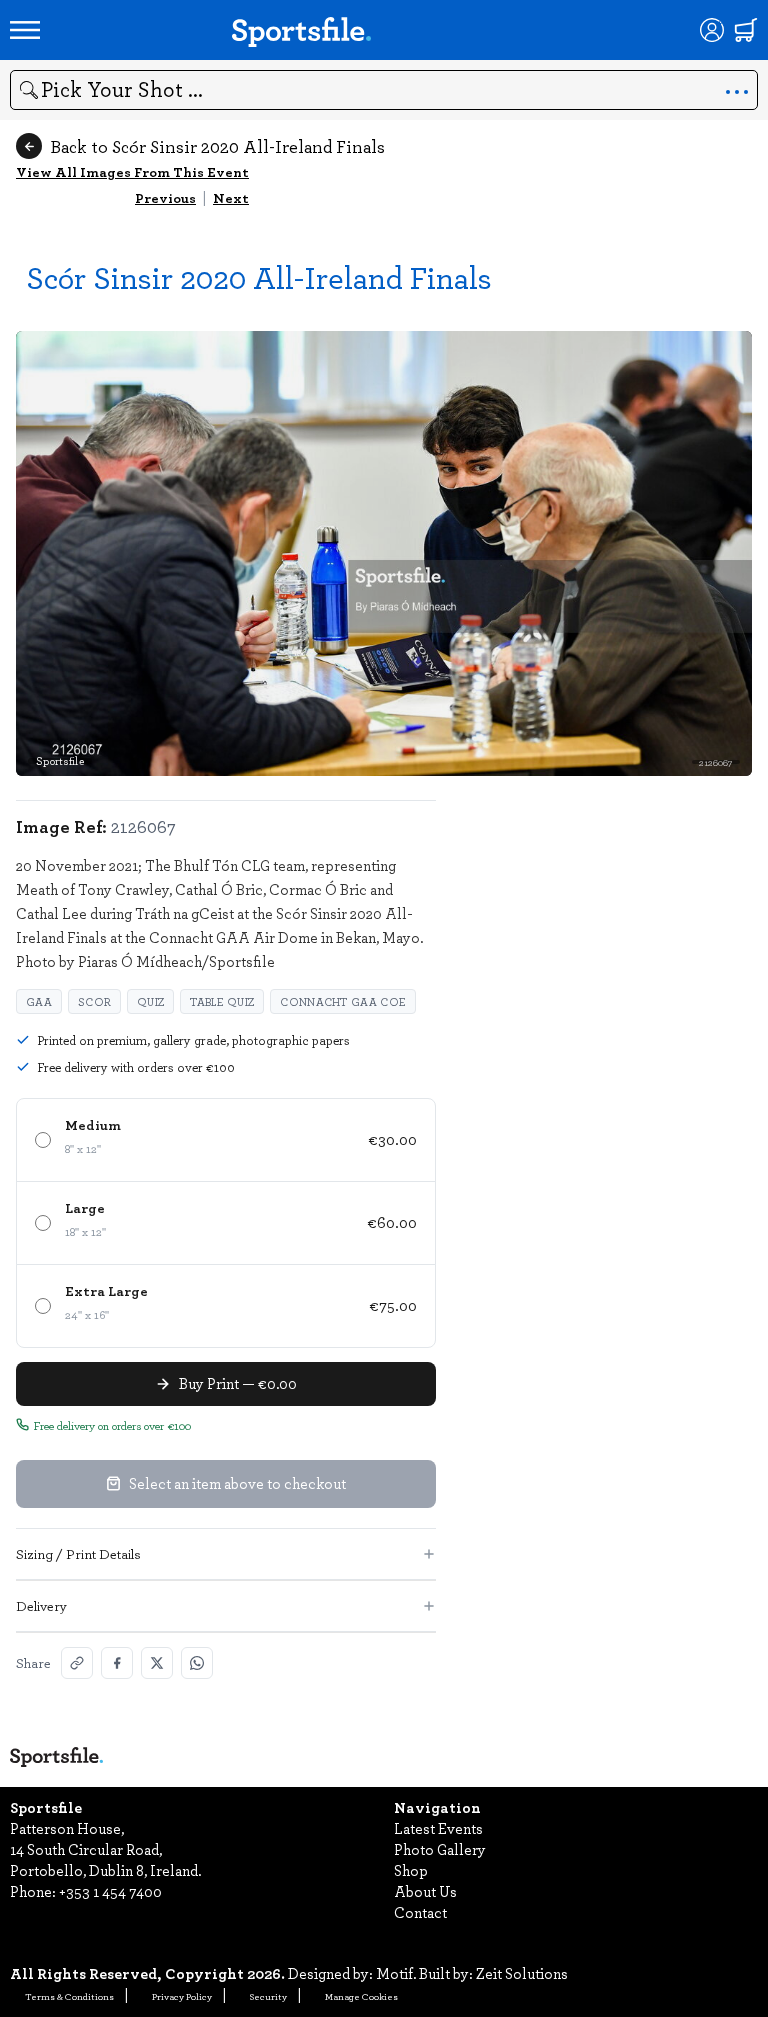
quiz (150, 1001)
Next (231, 197)
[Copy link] (77, 1663)
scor (94, 1001)
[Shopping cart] (746, 30)
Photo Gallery (440, 1849)
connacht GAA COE (343, 1001)
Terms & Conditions (69, 1996)
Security (268, 1996)
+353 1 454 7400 (110, 1891)
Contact (420, 1912)
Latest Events (438, 1828)
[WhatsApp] (197, 1663)
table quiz (222, 1001)
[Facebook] (117, 1663)
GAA (39, 1001)
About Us (425, 1891)
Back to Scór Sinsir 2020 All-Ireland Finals (217, 146)
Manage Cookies (361, 1996)
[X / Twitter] (157, 1663)
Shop (411, 1870)
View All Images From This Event (132, 171)
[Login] (712, 30)
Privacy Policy (182, 1996)
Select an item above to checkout (237, 1483)
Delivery (41, 1605)
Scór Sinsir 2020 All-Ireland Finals (259, 276)
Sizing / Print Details (78, 1553)
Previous (165, 197)
